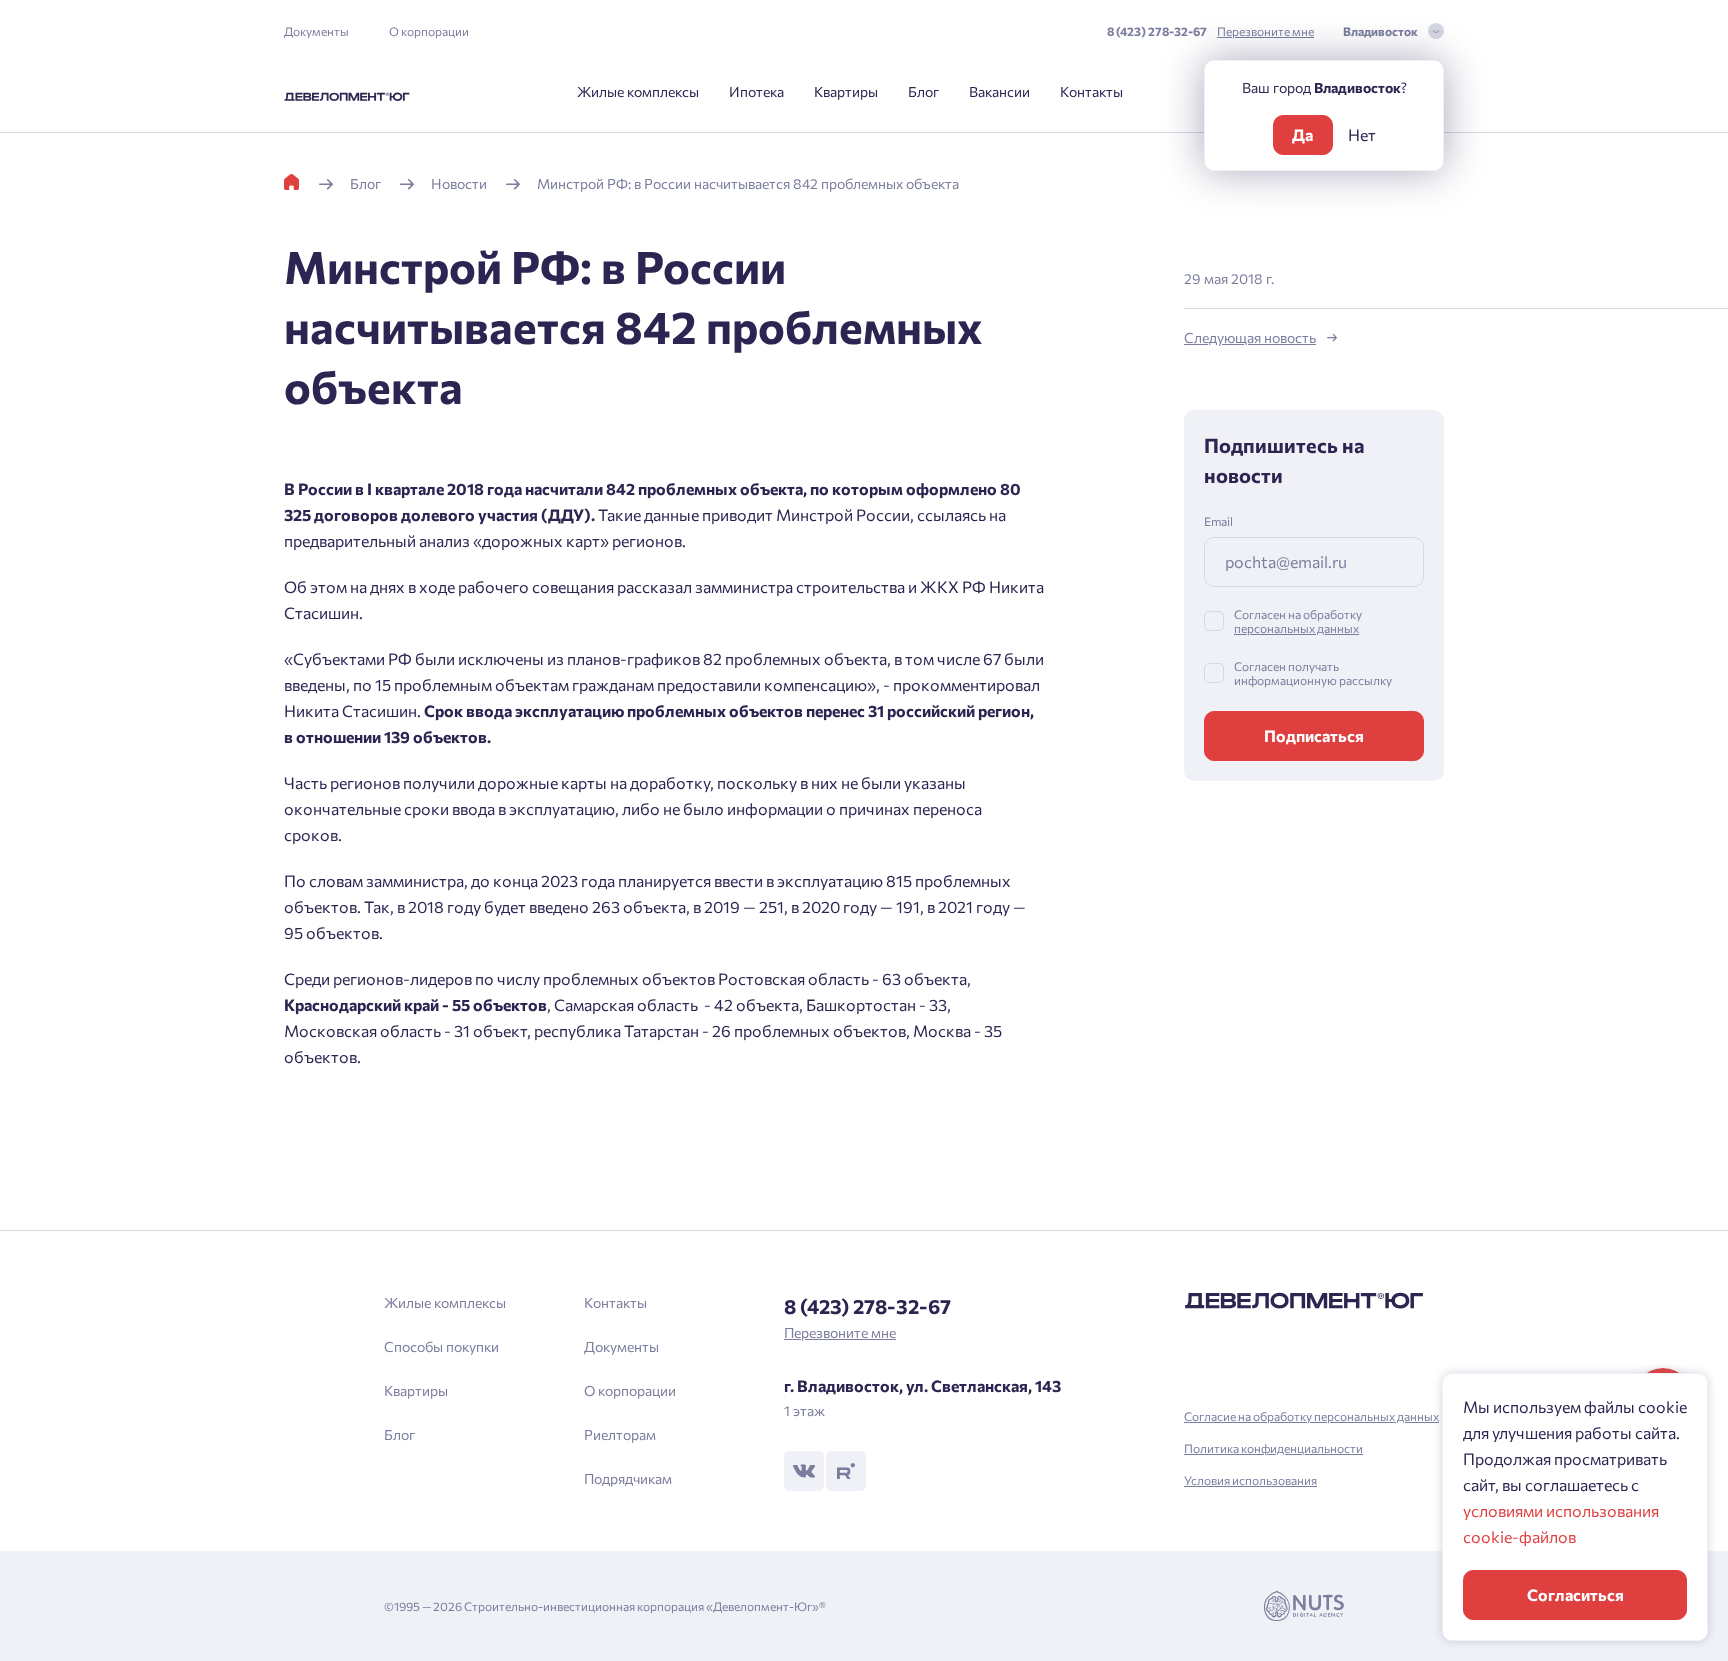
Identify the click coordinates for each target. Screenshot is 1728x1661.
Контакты (1091, 91)
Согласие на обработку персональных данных (1311, 1416)
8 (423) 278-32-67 (1157, 31)
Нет (1362, 134)
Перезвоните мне (1265, 31)
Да (1302, 134)
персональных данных (1296, 628)
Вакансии (999, 91)
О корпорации (429, 31)
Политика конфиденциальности (1273, 1448)
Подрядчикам (628, 1478)
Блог (923, 91)
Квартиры (846, 91)
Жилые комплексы (638, 91)
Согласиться (1575, 1594)
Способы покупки (441, 1346)
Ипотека (756, 91)
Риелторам (620, 1434)
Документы (316, 31)
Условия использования (1250, 1480)
